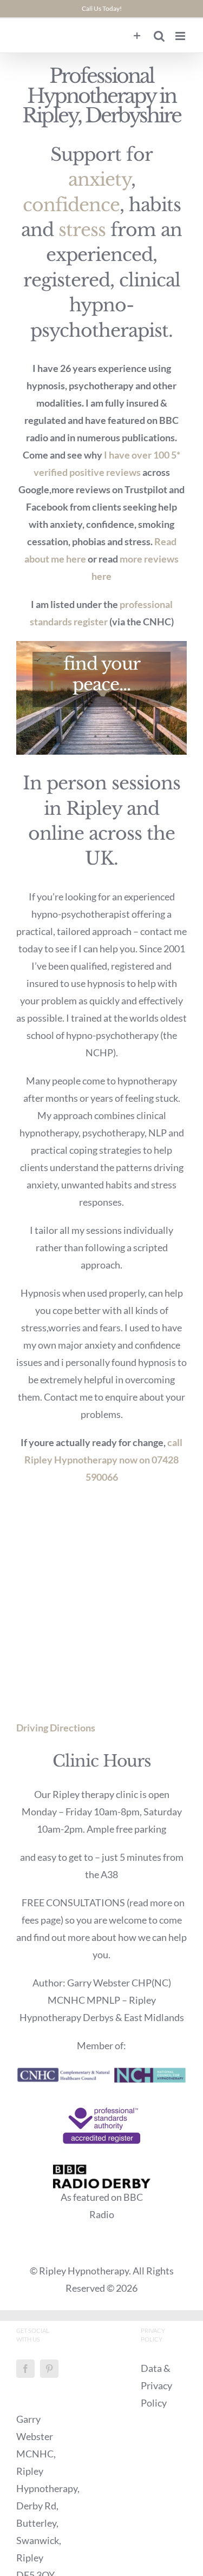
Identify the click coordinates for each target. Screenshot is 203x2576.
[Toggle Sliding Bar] (137, 36)
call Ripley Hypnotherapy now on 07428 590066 (103, 1460)
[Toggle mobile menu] (181, 36)
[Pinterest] (49, 2369)
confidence (71, 205)
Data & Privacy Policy (156, 2385)
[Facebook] (25, 2369)
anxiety (100, 179)
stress (82, 230)
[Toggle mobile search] (159, 36)
